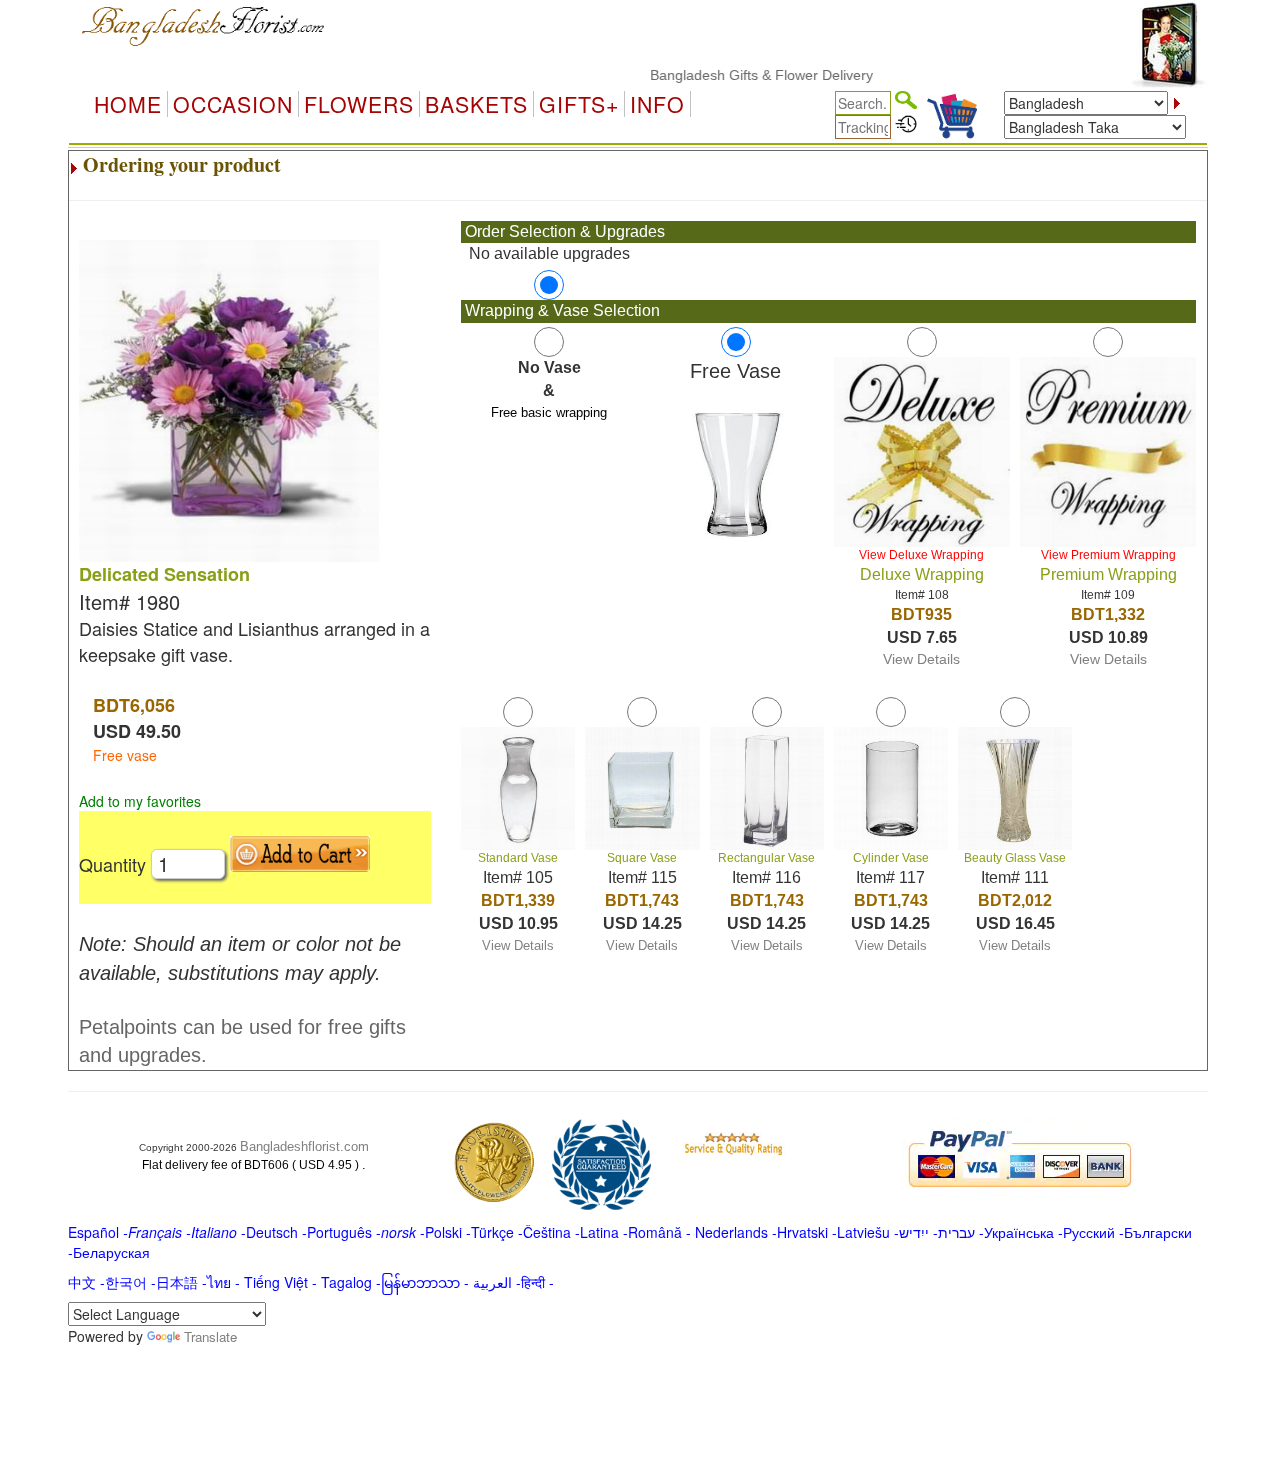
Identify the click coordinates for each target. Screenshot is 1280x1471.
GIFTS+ (579, 104)
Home (128, 104)
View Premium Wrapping (1108, 555)
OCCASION (233, 104)
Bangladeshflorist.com (304, 1146)
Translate (210, 1336)
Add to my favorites (140, 801)
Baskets (476, 104)
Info (657, 104)
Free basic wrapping (549, 412)
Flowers (359, 104)
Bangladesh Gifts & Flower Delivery (739, 75)
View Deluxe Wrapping (921, 555)
